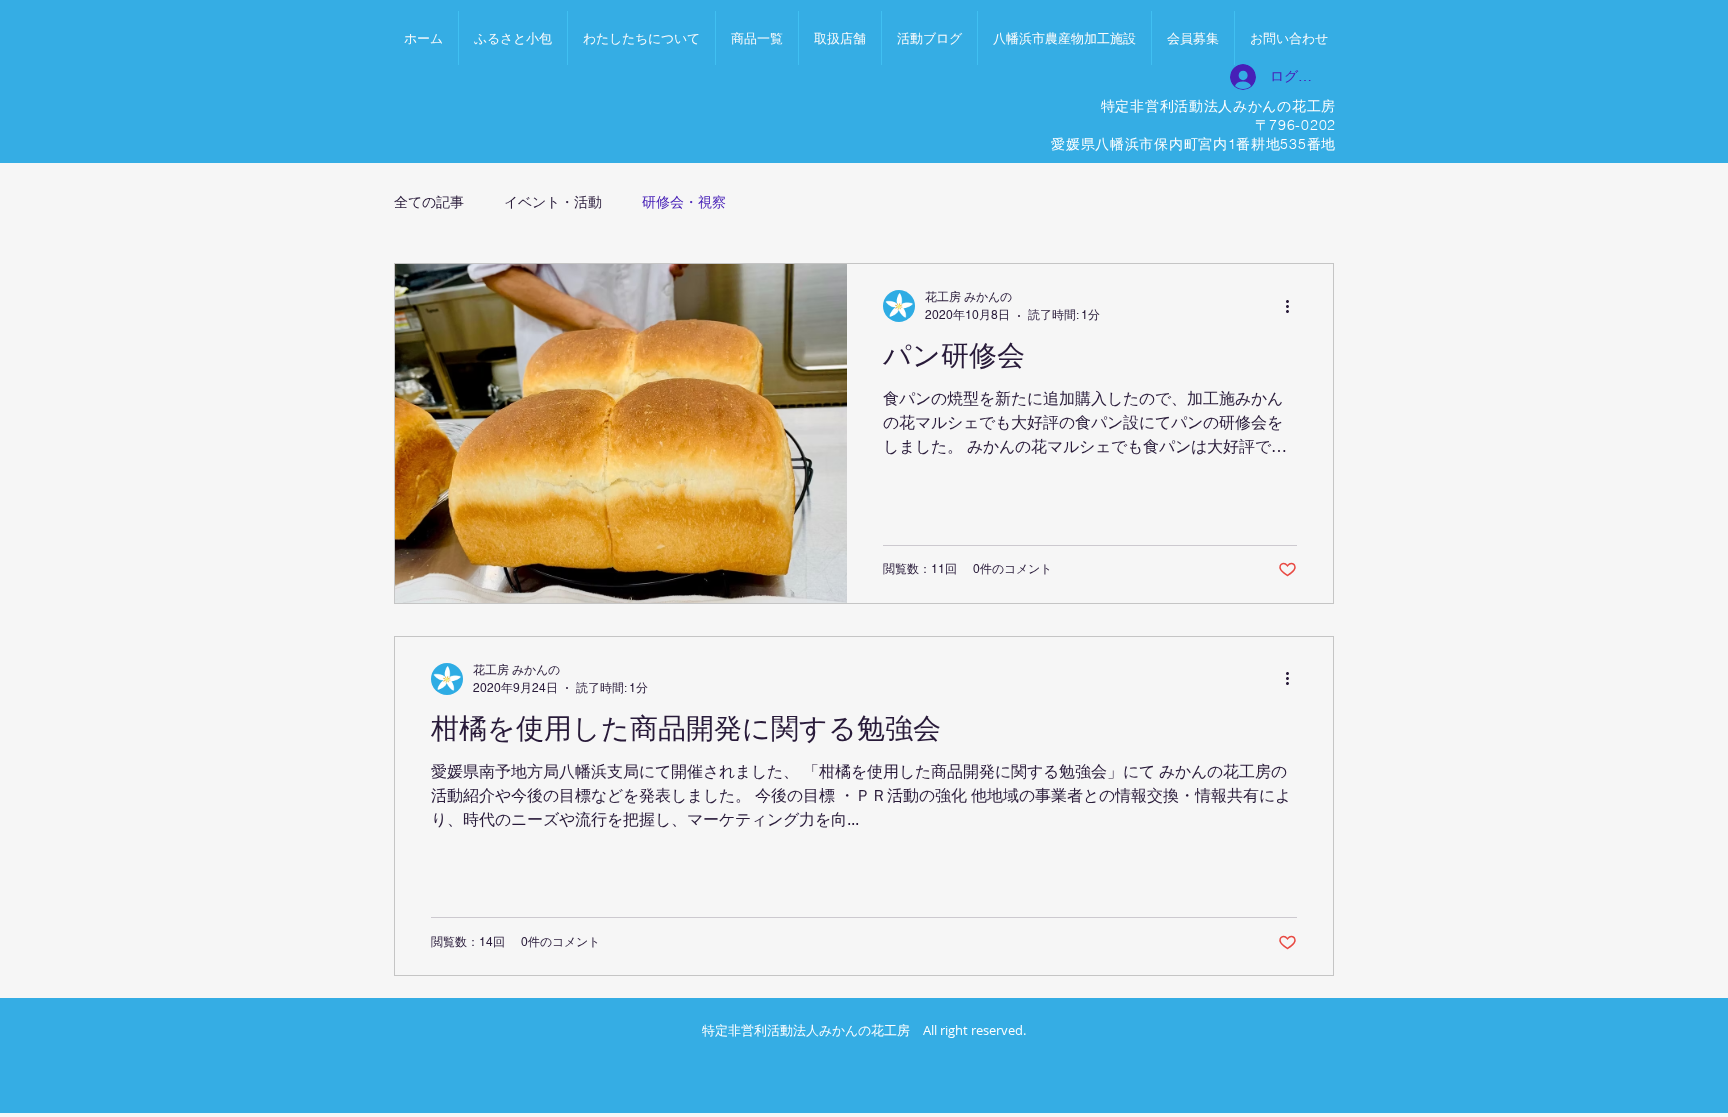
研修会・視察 (684, 202)
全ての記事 (429, 202)
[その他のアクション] (1294, 306)
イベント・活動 (553, 202)
